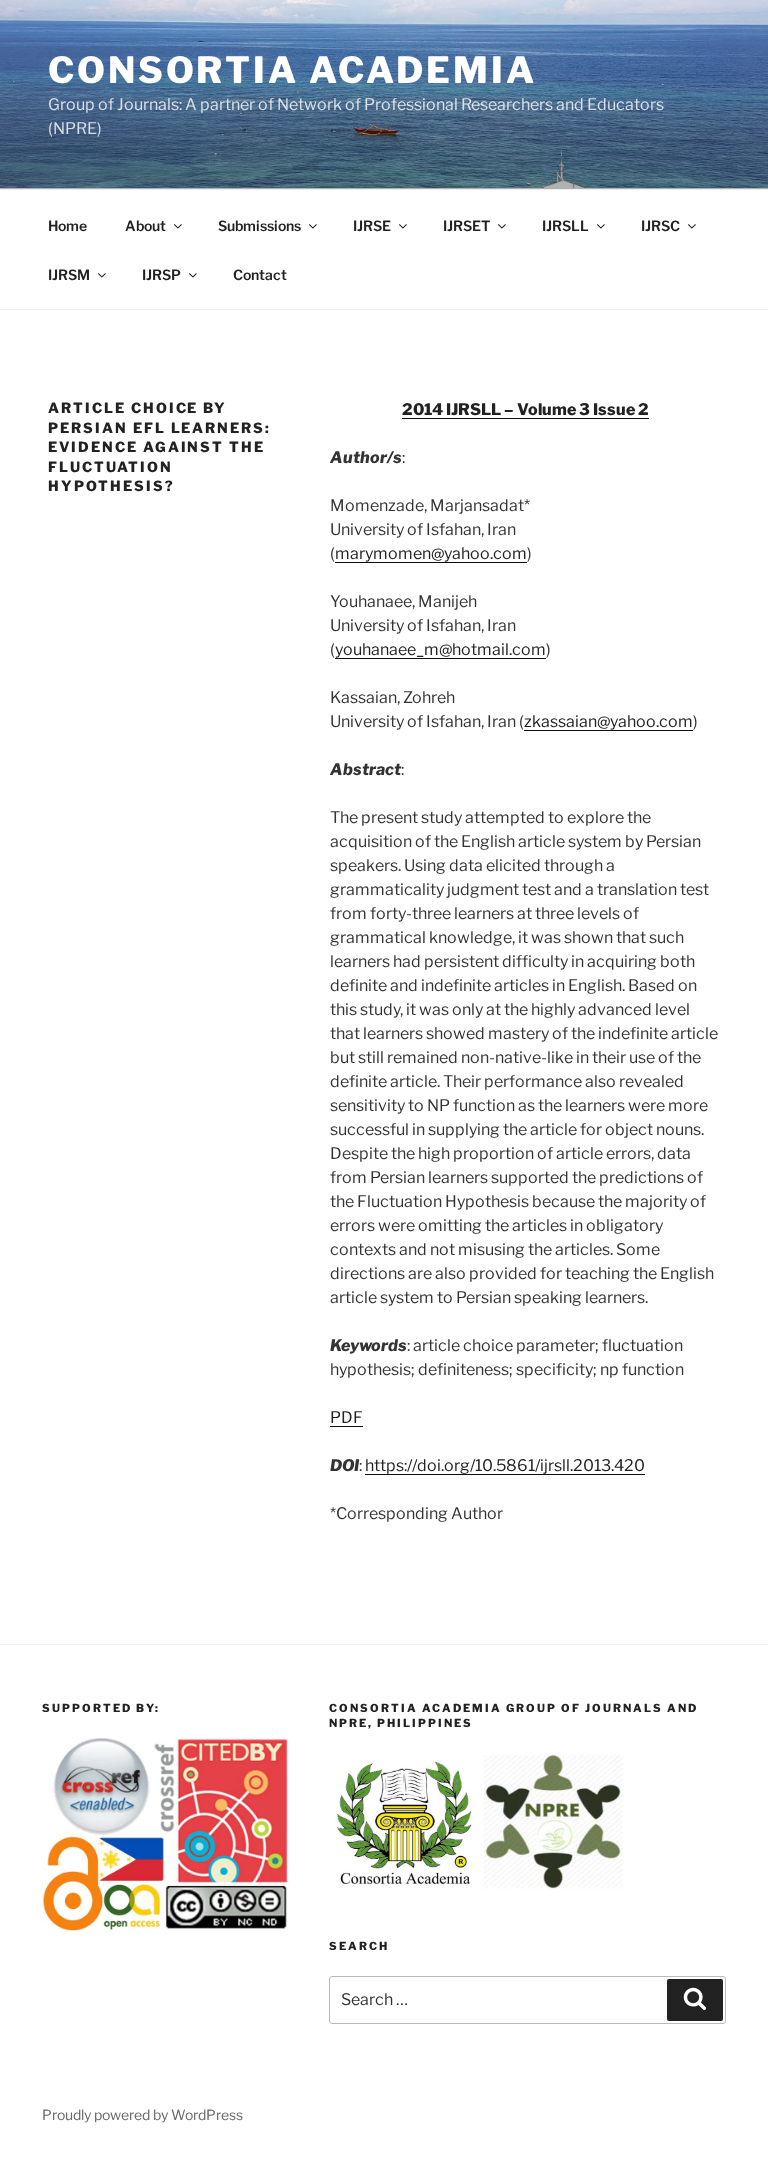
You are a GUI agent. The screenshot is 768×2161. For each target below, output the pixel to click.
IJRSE (372, 225)
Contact (260, 274)
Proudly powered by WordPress (142, 2114)
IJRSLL (565, 225)
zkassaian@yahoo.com (608, 721)
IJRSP (161, 274)
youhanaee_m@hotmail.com (440, 649)
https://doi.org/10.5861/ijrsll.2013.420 (505, 1465)
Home (67, 225)
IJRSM (69, 274)
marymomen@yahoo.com (431, 553)
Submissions (259, 225)
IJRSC (660, 225)
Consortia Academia (292, 70)
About (145, 225)
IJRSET (466, 225)
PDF (346, 1417)
